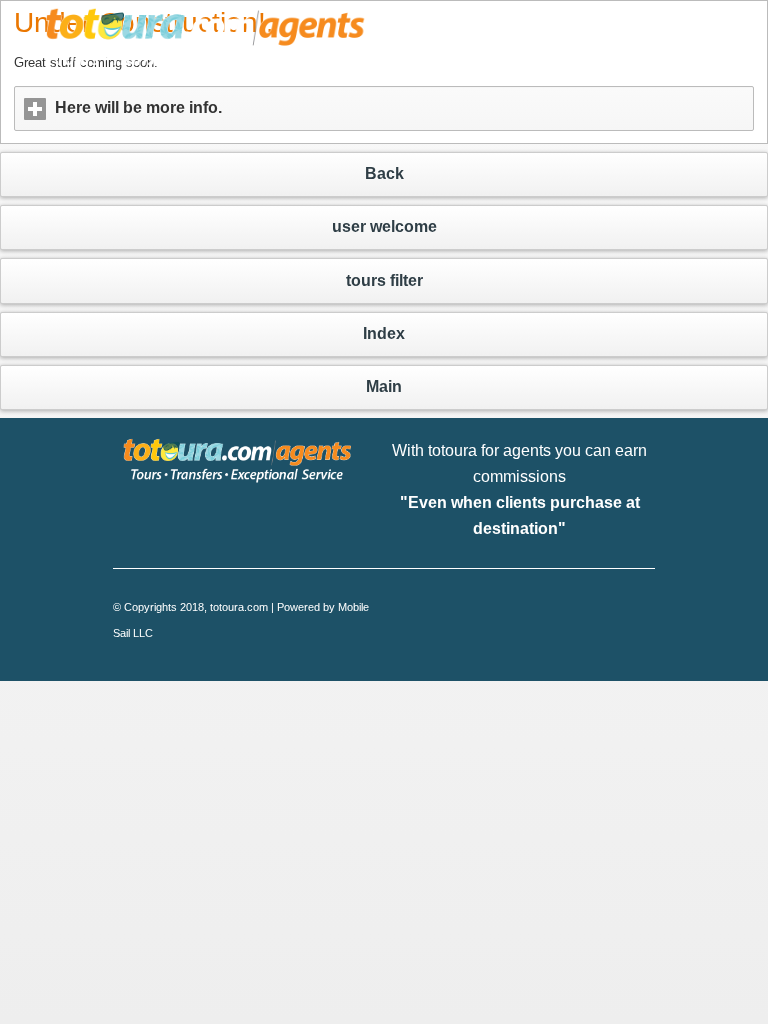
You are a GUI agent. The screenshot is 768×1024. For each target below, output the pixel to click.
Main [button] (384, 386)
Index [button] (384, 333)
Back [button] (384, 173)
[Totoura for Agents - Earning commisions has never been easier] (206, 47)
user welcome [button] (384, 226)
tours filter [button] (384, 280)
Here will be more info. (231, 107)
